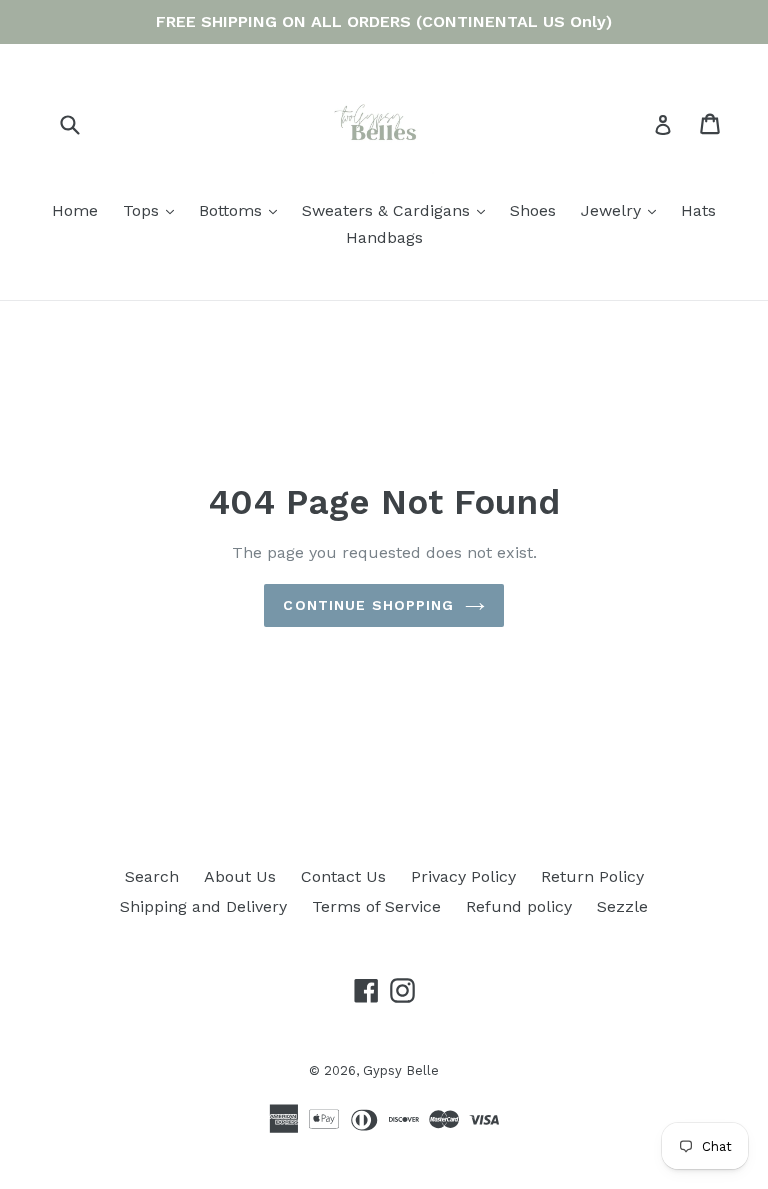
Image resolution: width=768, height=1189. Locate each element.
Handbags (384, 237)
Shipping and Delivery (203, 906)
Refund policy (519, 906)
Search (152, 876)
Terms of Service (376, 906)
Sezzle (622, 906)
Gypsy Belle (401, 1070)
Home (75, 210)
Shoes (533, 210)
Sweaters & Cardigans (398, 210)
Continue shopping (368, 605)
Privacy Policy (463, 876)
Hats (698, 210)
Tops (153, 210)
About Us (240, 876)
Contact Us (343, 876)
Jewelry (623, 210)
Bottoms (243, 210)
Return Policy (592, 876)
